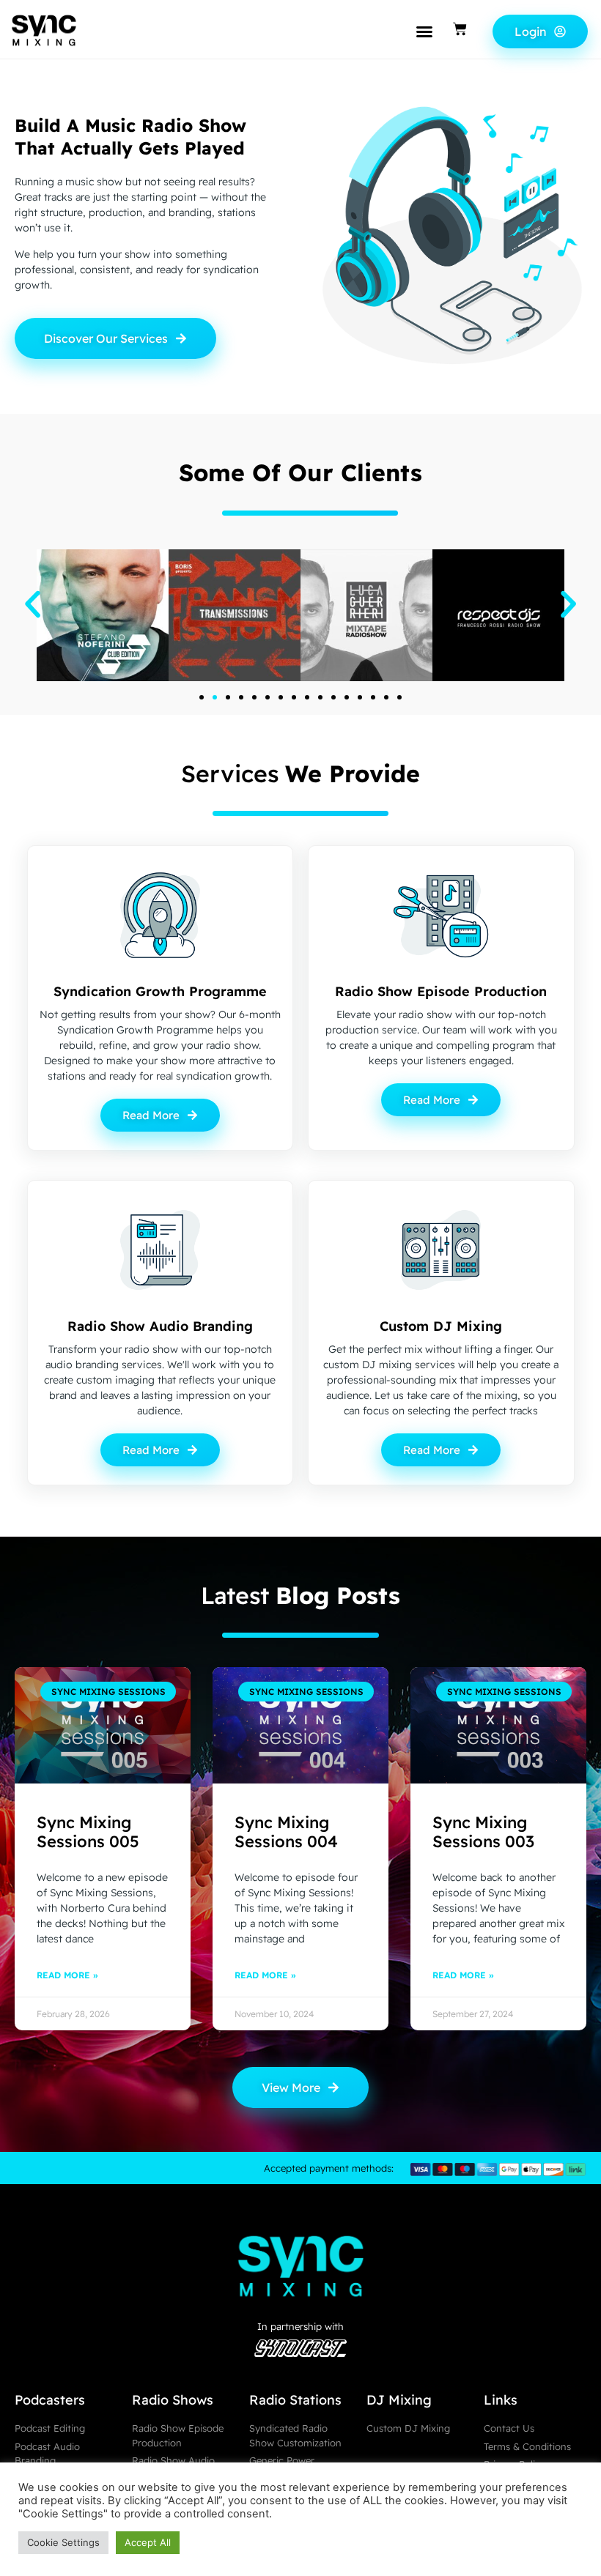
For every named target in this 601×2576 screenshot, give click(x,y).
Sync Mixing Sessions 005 (88, 1832)
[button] (424, 31)
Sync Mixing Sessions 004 (286, 1832)
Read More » (67, 1975)
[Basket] (460, 29)
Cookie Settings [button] (63, 2542)
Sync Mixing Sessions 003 (483, 1832)
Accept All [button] (148, 2542)
